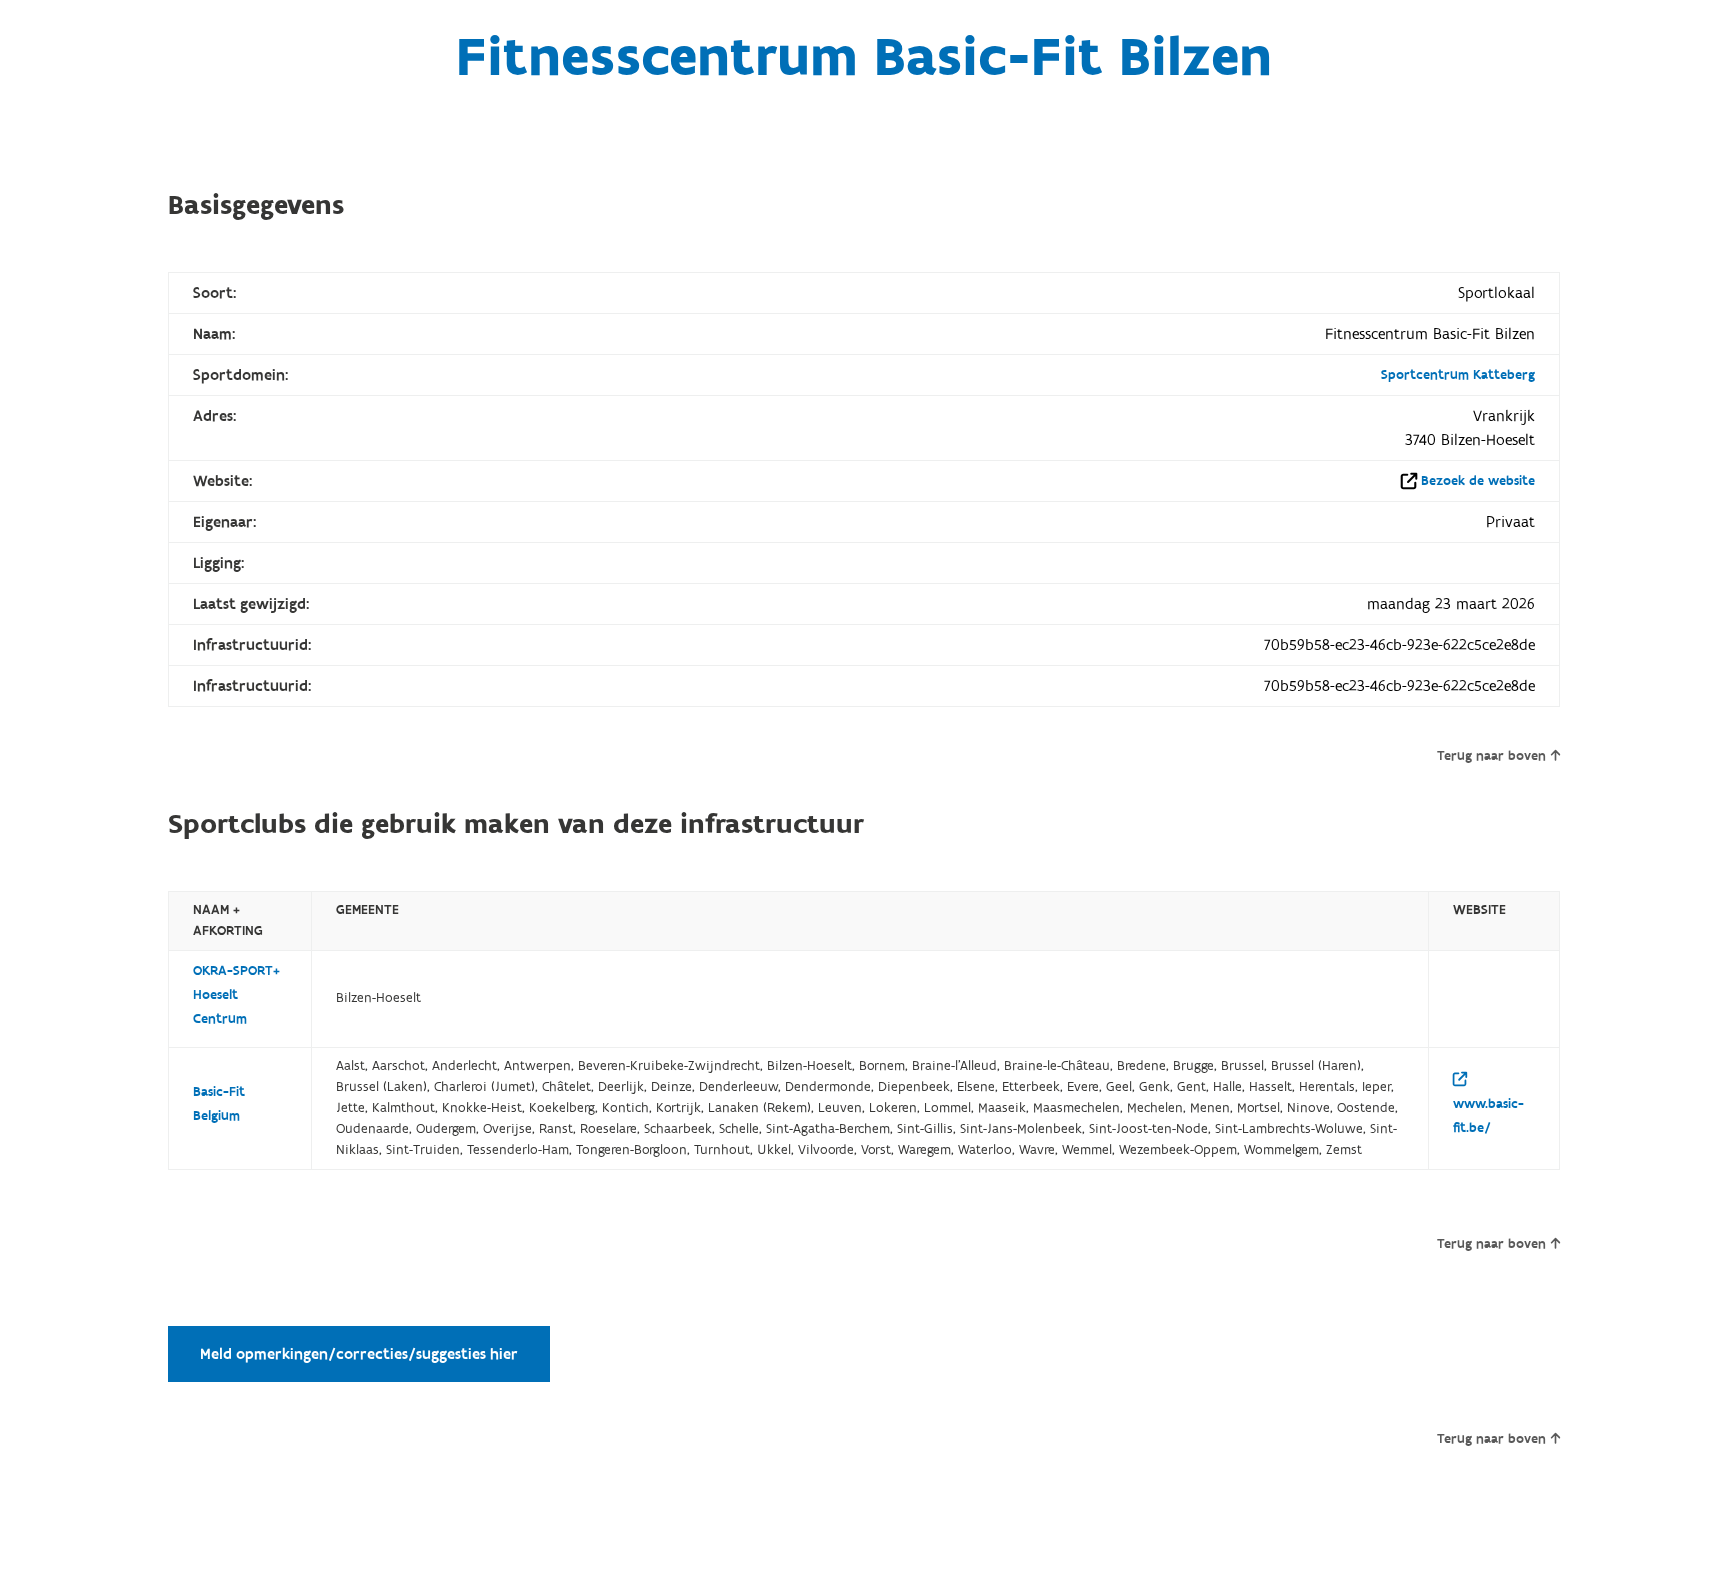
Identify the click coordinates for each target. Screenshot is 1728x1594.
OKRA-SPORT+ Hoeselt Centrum (236, 995)
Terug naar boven (1491, 756)
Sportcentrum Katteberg (1458, 375)
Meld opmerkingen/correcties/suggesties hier (359, 1354)
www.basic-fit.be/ (1488, 1116)
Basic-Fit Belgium (219, 1104)
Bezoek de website (1478, 481)
